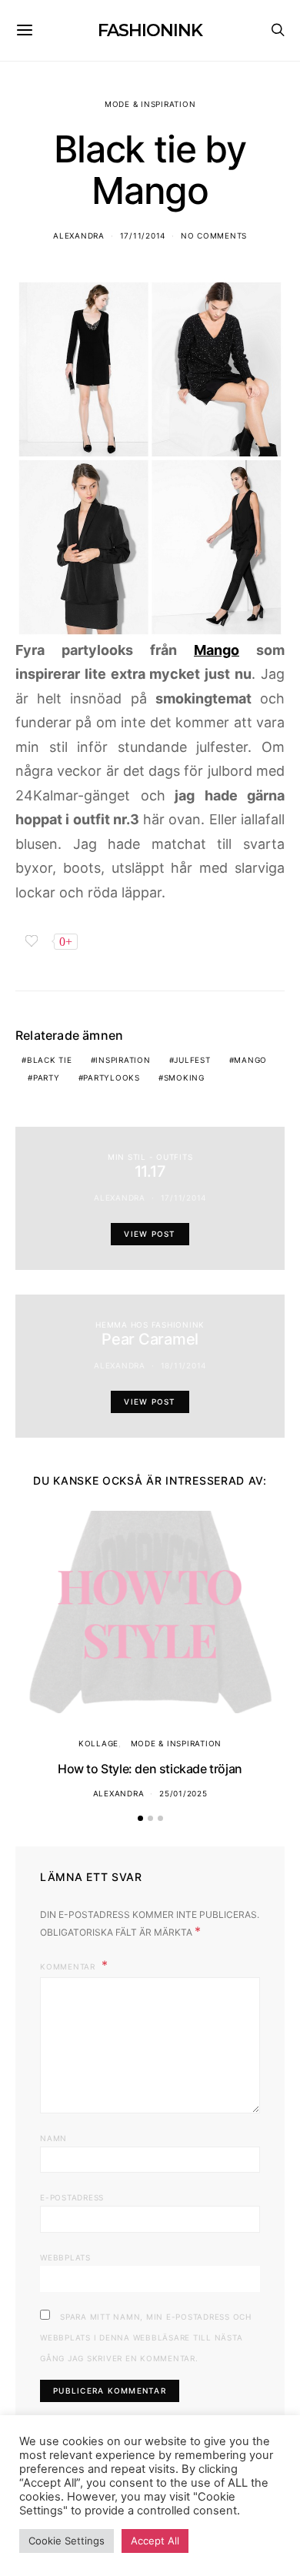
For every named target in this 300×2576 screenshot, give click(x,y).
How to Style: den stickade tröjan (150, 1769)
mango (250, 1060)
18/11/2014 (184, 1365)
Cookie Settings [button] (67, 2541)
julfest (192, 1060)
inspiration (123, 1060)
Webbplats (65, 2257)
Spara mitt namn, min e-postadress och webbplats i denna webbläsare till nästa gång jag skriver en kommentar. (146, 2337)
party (47, 1078)
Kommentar (69, 1966)
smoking (184, 1078)
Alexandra (79, 236)
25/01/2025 (183, 1793)
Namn (53, 2138)
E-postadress (72, 2197)
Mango (217, 650)
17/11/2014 (143, 236)
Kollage (98, 1743)
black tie (50, 1060)
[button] (140, 1818)
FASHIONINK (150, 30)
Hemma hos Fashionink (150, 1325)
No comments (214, 236)
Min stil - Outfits (150, 1157)
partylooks (112, 1078)
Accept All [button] (155, 2541)
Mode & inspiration (150, 104)
